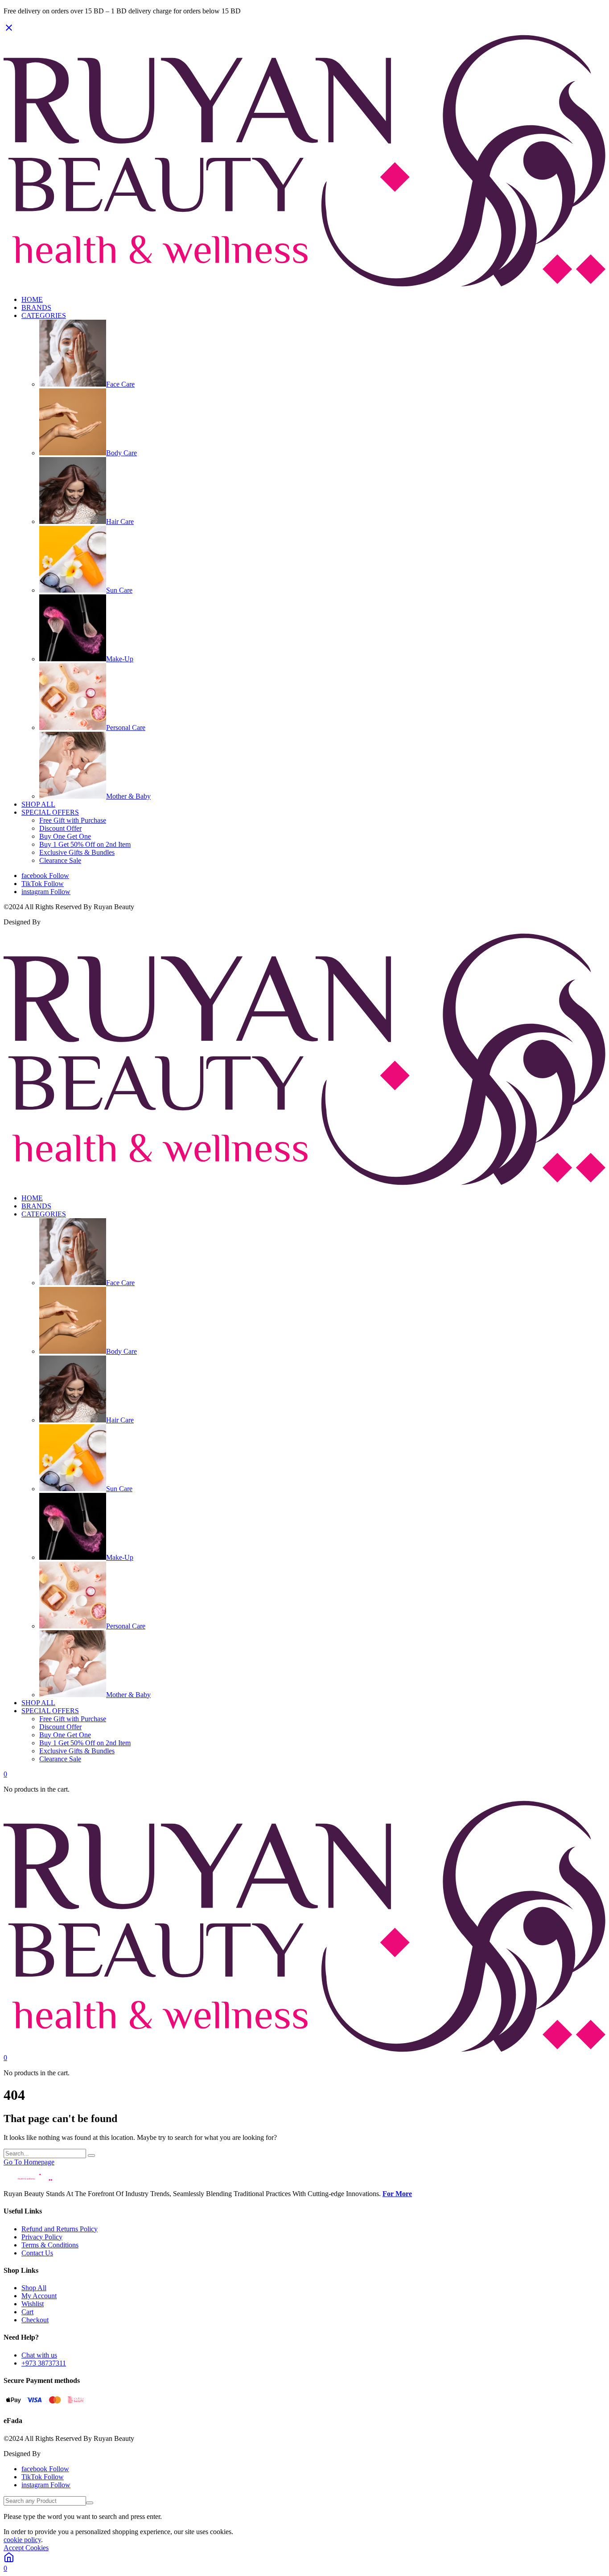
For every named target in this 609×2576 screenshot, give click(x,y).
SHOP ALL (38, 804)
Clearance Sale (60, 860)
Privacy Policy (42, 2237)
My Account (39, 2296)
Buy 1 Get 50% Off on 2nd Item (85, 844)
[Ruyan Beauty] (304, 284)
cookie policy (22, 2540)
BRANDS (36, 307)
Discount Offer (60, 828)
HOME (32, 299)
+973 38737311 (44, 2363)
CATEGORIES (44, 315)
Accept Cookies (26, 2548)
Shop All (34, 2288)
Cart (27, 2312)
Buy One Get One (65, 836)
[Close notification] (9, 31)
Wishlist (33, 2304)
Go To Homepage (29, 2162)
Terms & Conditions (50, 2245)
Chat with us (39, 2355)
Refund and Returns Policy (60, 2229)
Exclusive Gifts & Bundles (77, 852)
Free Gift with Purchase (73, 820)
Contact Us (37, 2253)
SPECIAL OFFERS (50, 812)
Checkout (35, 2320)
